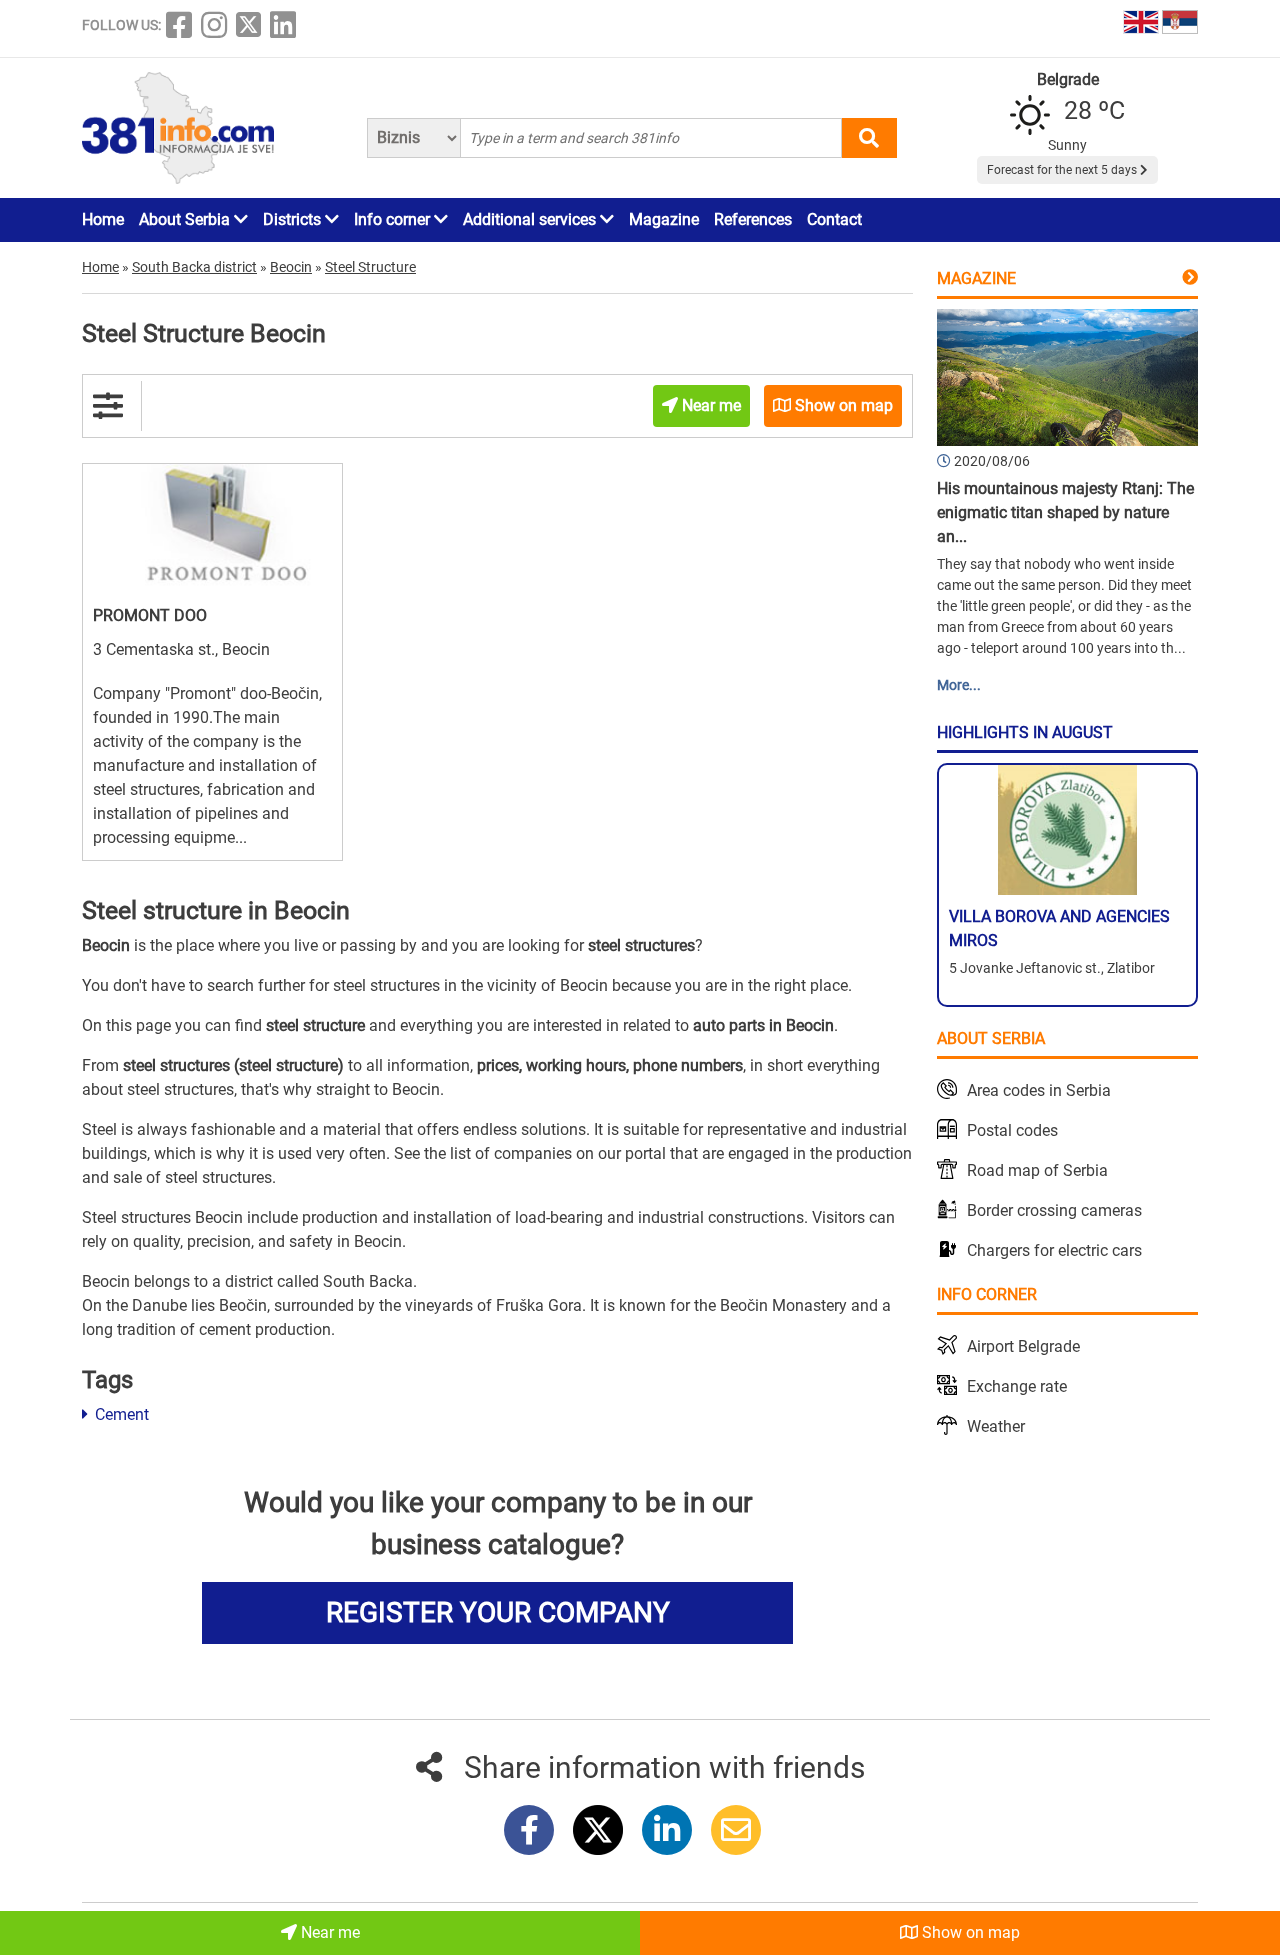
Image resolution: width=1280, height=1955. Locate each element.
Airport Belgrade (1023, 1346)
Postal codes (1012, 1130)
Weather (996, 1426)
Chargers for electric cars (1054, 1250)
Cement (120, 1414)
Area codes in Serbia (1039, 1090)
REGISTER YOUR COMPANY (498, 1612)
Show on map (969, 1932)
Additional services (531, 219)
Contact (834, 219)
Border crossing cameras (1054, 1210)
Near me (328, 1932)
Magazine (664, 219)
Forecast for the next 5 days (1063, 170)
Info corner (394, 219)
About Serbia (186, 219)
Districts (294, 219)
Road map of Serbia (1037, 1170)
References (753, 219)
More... (959, 685)
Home (103, 219)
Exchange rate (1017, 1386)
